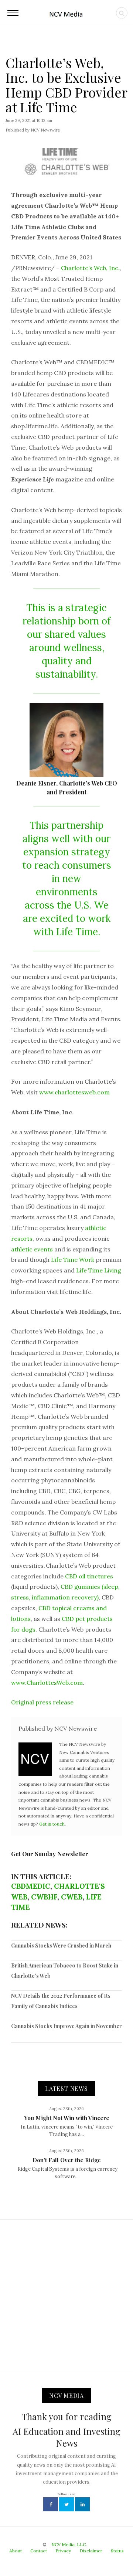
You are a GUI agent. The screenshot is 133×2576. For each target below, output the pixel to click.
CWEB (72, 1897)
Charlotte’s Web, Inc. (90, 268)
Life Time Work (73, 1260)
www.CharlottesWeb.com (47, 1683)
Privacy (63, 2551)
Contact (39, 2551)
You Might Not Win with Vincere (67, 2118)
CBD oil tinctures (89, 1576)
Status (117, 2551)
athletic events (32, 1249)
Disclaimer (91, 2551)
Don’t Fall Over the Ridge (67, 2160)
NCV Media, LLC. (69, 2544)
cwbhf (44, 1897)
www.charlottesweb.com (74, 1092)
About (16, 2551)
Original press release (42, 1702)
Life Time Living (99, 1270)
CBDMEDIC (31, 1886)
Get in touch (52, 1824)
